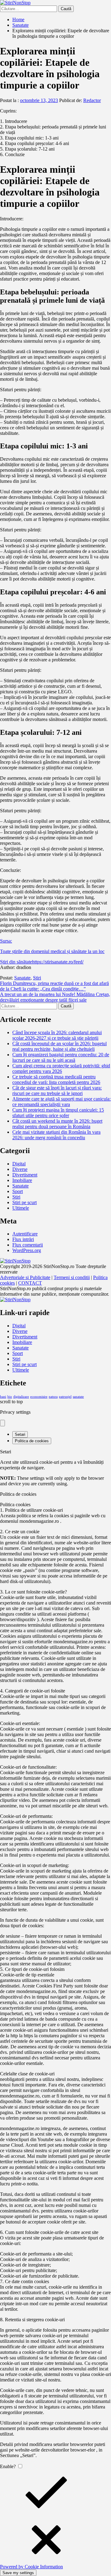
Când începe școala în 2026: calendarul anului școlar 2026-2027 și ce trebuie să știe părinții (57, 1035)
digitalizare (21, 1397)
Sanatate (22, 978)
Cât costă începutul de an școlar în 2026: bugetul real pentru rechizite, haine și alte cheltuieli (60, 1046)
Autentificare (25, 1234)
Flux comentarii (28, 1245)
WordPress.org (27, 1250)
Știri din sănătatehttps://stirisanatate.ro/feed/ (42, 962)
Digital (19, 1164)
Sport (18, 1191)
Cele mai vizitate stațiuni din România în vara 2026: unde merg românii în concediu (56, 1135)
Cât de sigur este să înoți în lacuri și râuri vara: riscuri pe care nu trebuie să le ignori (57, 1091)
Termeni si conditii (72, 1277)
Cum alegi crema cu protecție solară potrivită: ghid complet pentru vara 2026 (61, 1068)
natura (53, 1397)
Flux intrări (23, 1239)
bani (3, 1397)
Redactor (92, 100)
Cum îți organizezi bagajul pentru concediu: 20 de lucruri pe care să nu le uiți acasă (61, 1057)
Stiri (37, 978)
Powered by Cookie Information (31, 2567)
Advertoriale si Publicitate (25, 1277)
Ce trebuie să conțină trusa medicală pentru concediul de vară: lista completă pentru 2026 (56, 1079)
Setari (20, 1434)
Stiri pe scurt (25, 1202)
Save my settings (18, 2573)
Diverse (20, 1169)
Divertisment (25, 1175)
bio (10, 1397)
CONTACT (30, 1283)
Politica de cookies (32, 1441)
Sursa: (6, 941)
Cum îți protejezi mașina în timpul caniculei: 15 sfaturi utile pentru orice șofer (58, 1113)
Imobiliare (22, 1180)
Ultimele (21, 1208)
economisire (39, 1397)
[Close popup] (2, 1423)
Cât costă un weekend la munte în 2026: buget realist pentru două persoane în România (57, 1124)
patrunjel (65, 1397)
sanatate (78, 1397)
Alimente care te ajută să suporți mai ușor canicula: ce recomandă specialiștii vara (62, 1102)
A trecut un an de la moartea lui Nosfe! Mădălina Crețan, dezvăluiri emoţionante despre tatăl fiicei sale (55, 997)
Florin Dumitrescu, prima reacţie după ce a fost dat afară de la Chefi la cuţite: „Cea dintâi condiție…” (54, 986)
